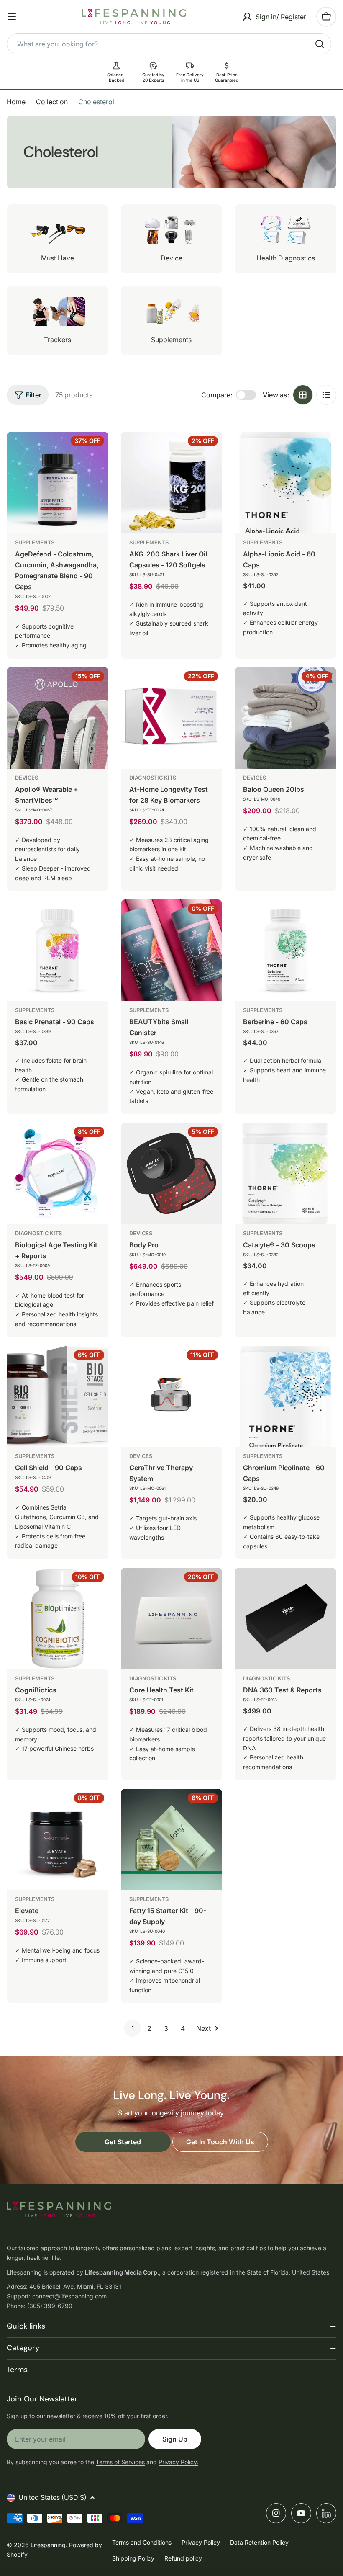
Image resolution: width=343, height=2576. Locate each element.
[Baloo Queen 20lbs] (285, 718)
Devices (27, 778)
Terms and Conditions (142, 2542)
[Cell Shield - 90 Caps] (58, 1397)
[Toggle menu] (12, 17)
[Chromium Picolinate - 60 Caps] (285, 1397)
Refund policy (183, 2558)
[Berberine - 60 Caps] (285, 950)
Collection (52, 102)
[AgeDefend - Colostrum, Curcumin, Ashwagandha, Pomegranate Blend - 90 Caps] (58, 483)
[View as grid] (303, 395)
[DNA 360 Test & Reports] (285, 1619)
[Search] (320, 44)
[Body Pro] (172, 1173)
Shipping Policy (133, 2558)
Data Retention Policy (259, 2542)
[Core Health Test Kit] (172, 1619)
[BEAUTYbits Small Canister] (172, 950)
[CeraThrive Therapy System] (172, 1397)
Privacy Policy (201, 2542)
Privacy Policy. (178, 2462)
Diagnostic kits (153, 778)
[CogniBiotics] (58, 1619)
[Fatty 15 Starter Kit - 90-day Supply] (172, 1840)
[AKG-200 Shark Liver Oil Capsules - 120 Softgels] (172, 483)
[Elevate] (58, 1840)
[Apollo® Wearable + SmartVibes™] (58, 718)
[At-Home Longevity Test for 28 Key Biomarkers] (172, 718)
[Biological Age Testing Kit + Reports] (58, 1173)
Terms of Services (120, 2462)
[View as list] (326, 395)
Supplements (35, 542)
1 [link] (133, 2028)
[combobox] (169, 44)
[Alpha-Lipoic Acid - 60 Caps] (285, 483)
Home (16, 102)
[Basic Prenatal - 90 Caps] (58, 950)
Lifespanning (48, 2545)
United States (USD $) (52, 2497)
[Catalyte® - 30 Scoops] (285, 1173)
